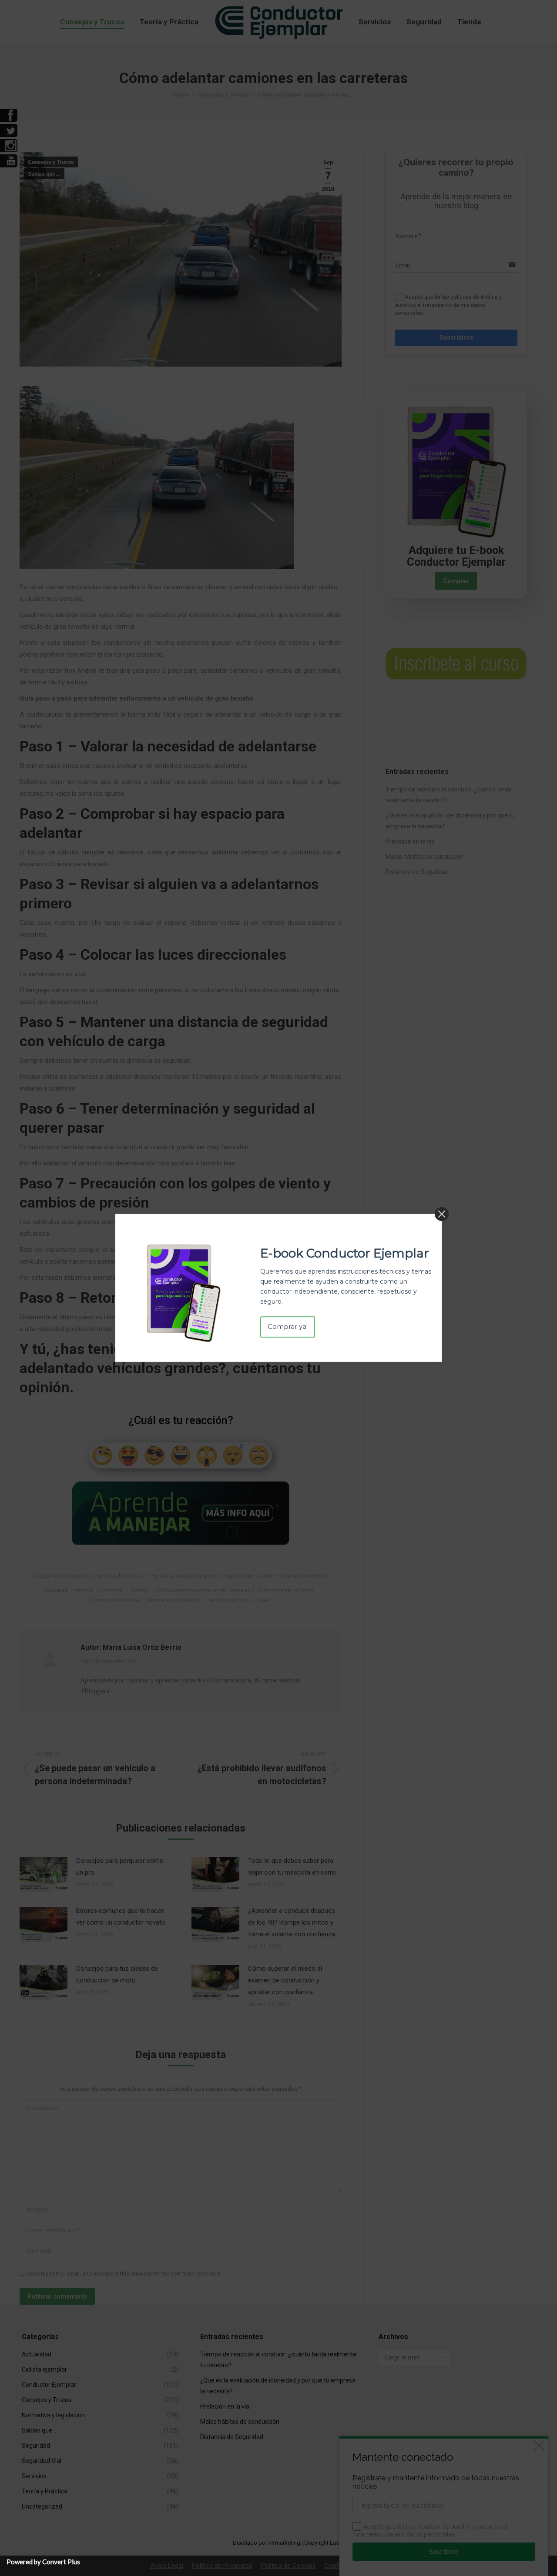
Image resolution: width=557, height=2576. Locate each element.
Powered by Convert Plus (43, 2562)
